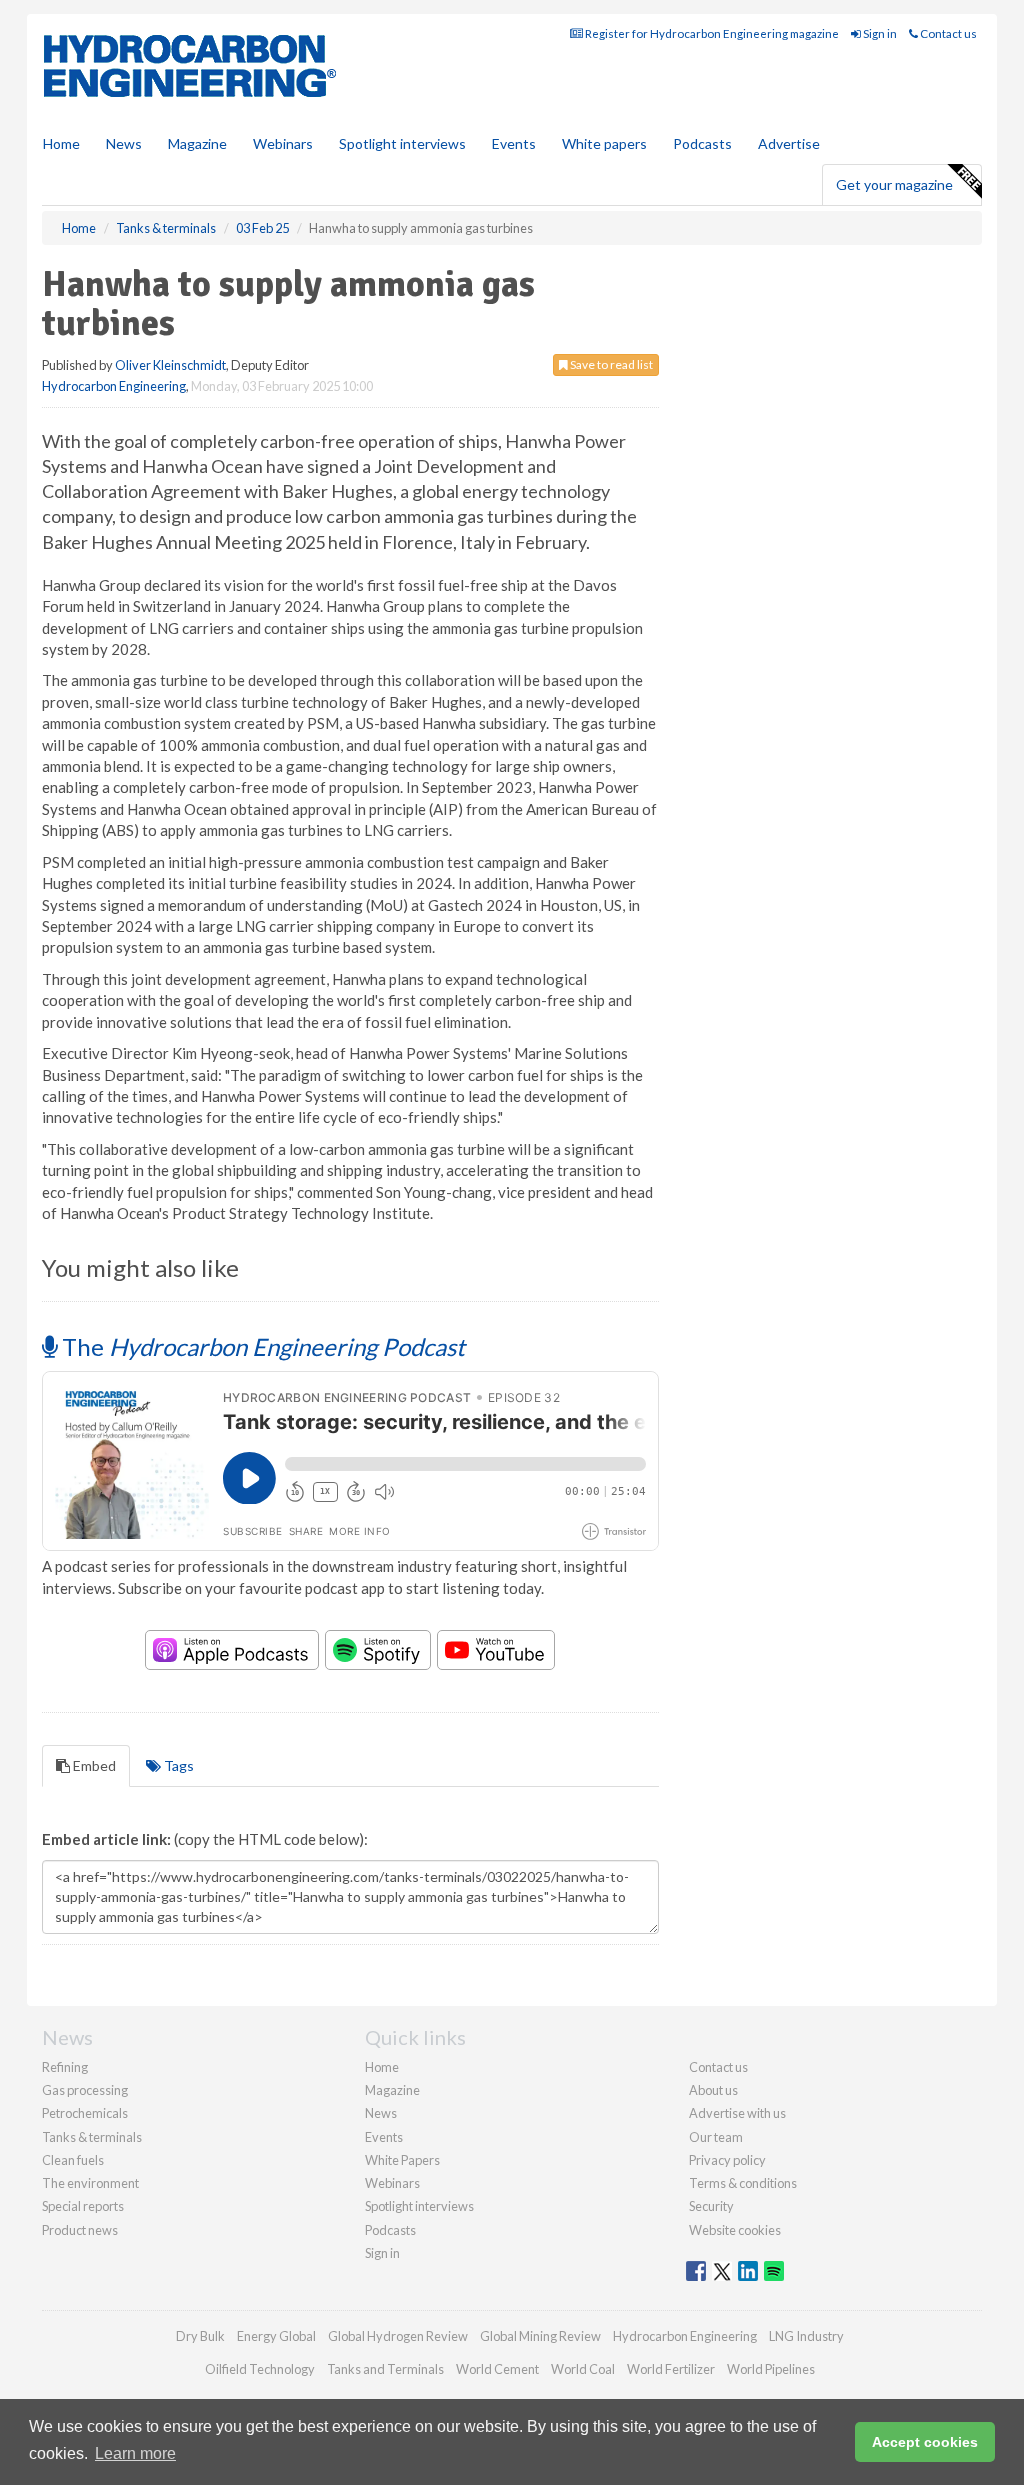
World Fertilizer (671, 2369)
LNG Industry (806, 2336)
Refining (65, 2067)
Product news (80, 2230)
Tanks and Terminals (385, 2369)
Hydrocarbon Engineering (114, 386)
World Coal (583, 2369)
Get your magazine (894, 184)
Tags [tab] (177, 1765)
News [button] (124, 143)
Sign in (879, 33)
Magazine (197, 143)
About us (713, 2090)
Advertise (789, 143)
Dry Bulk (200, 2336)
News (381, 2113)
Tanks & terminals (92, 2137)
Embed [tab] (93, 1765)
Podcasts (702, 143)
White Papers (402, 2160)
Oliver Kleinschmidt (170, 365)
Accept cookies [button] (925, 2442)
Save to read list (610, 364)
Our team (716, 2137)
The (261, 1346)
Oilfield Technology (260, 2369)
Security (711, 2206)
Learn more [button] (135, 2453)
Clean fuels (73, 2160)
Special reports (83, 2206)
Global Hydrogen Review (398, 2336)
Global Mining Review (540, 2336)
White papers (604, 143)
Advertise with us (737, 2113)
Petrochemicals (85, 2113)
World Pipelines (771, 2369)
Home (61, 143)
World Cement (497, 2369)
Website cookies (735, 2230)
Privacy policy (727, 2160)
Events (514, 143)
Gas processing (85, 2090)
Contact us (947, 33)
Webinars (283, 143)
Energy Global (276, 2336)
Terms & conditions (743, 2183)
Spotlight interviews (402, 143)
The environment (90, 2183)
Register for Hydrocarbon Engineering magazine (711, 33)
